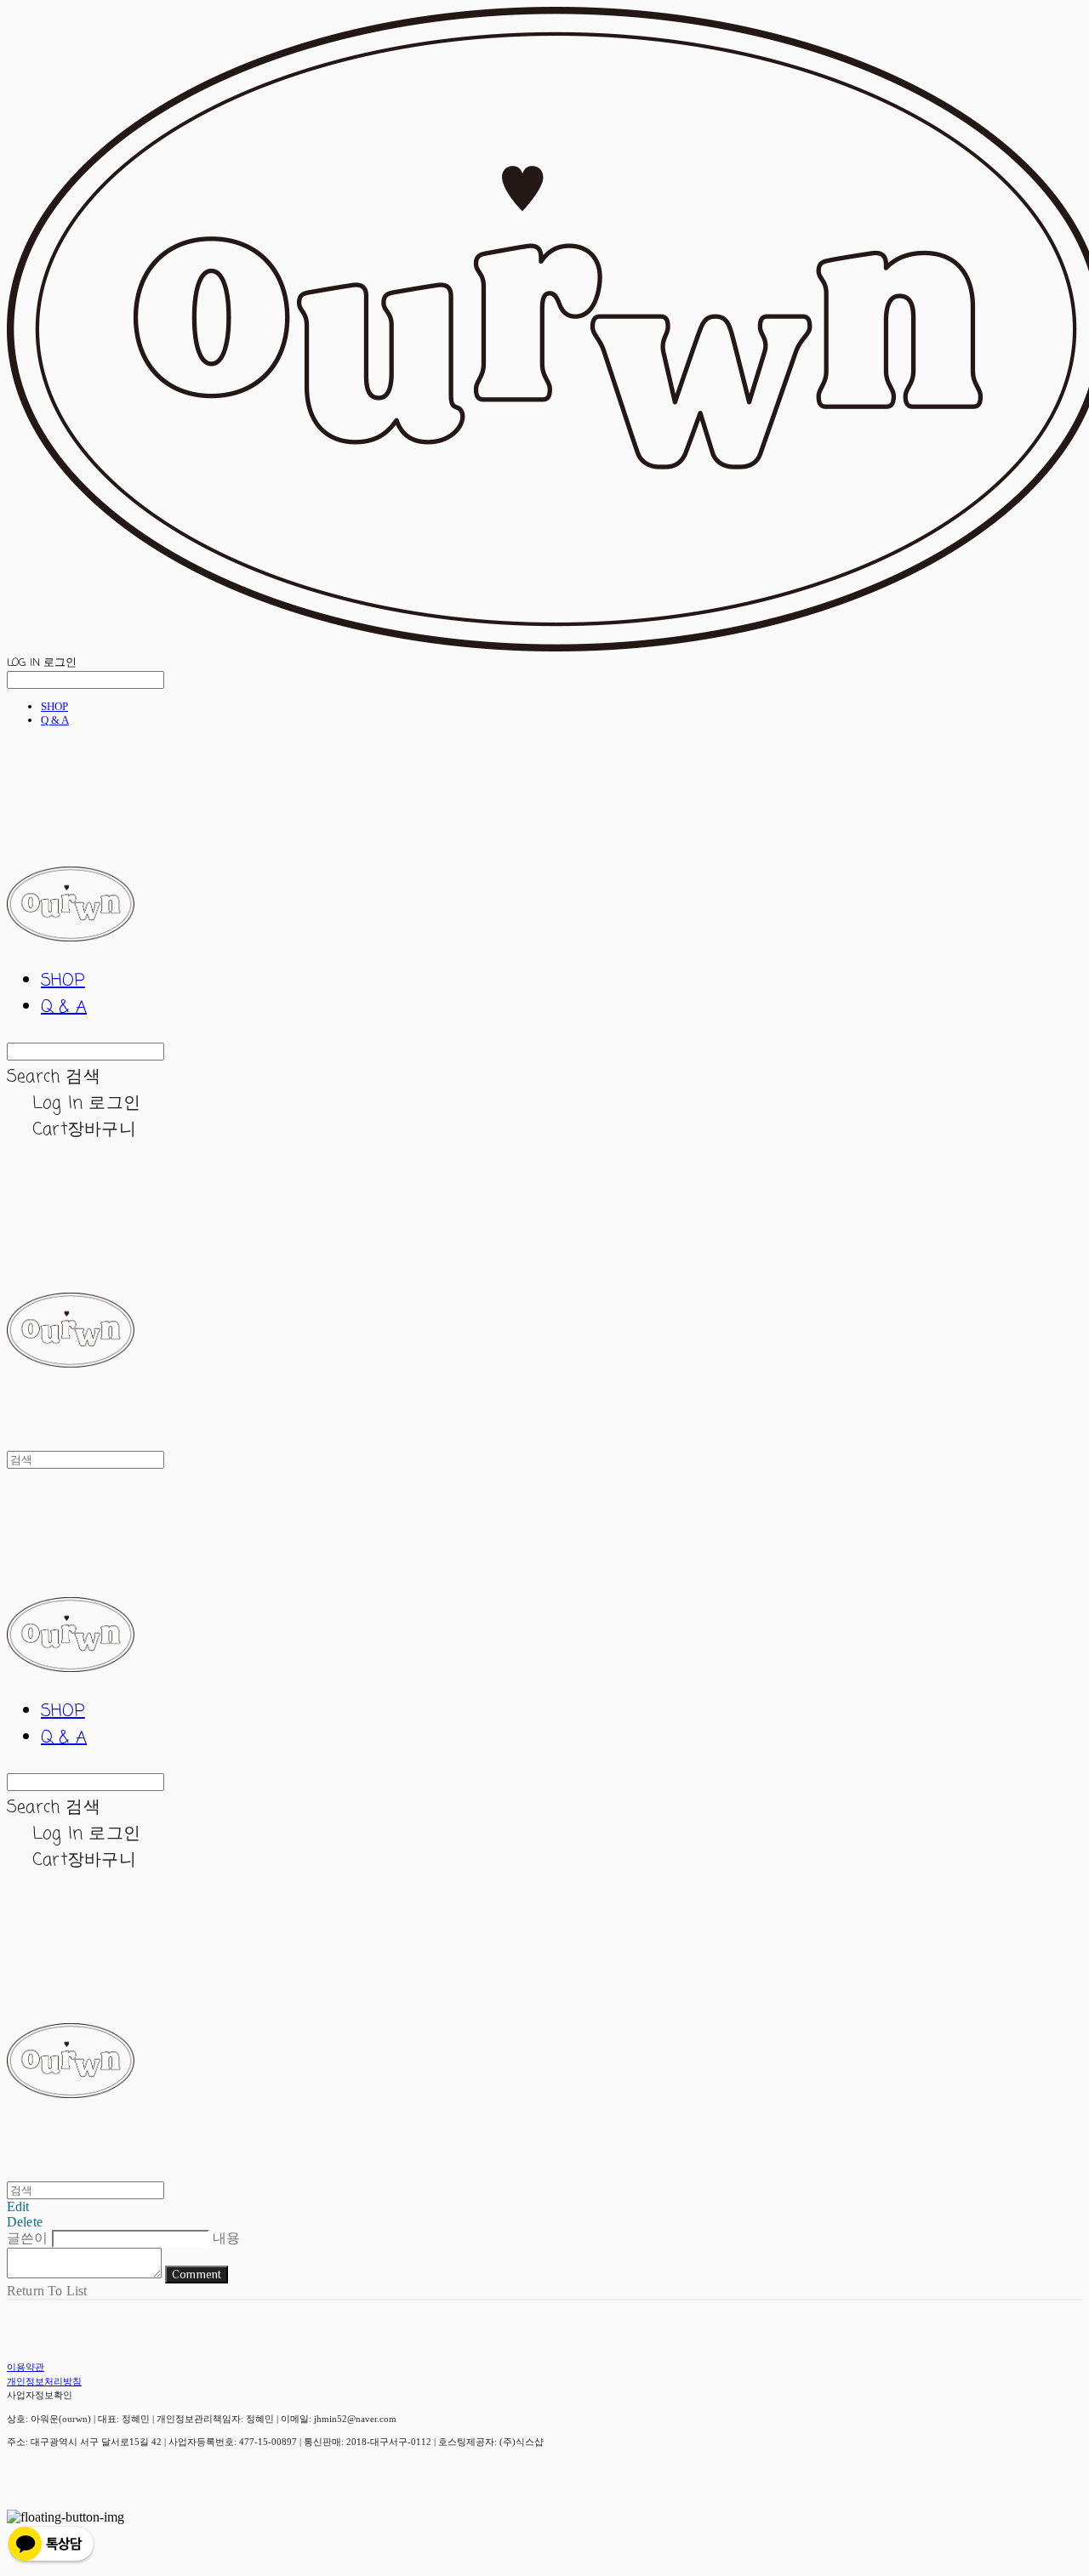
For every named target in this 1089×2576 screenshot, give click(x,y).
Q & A (55, 720)
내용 (226, 2238)
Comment (197, 2275)
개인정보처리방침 (44, 2381)
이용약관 (26, 2367)
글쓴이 (27, 2238)
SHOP (54, 706)
